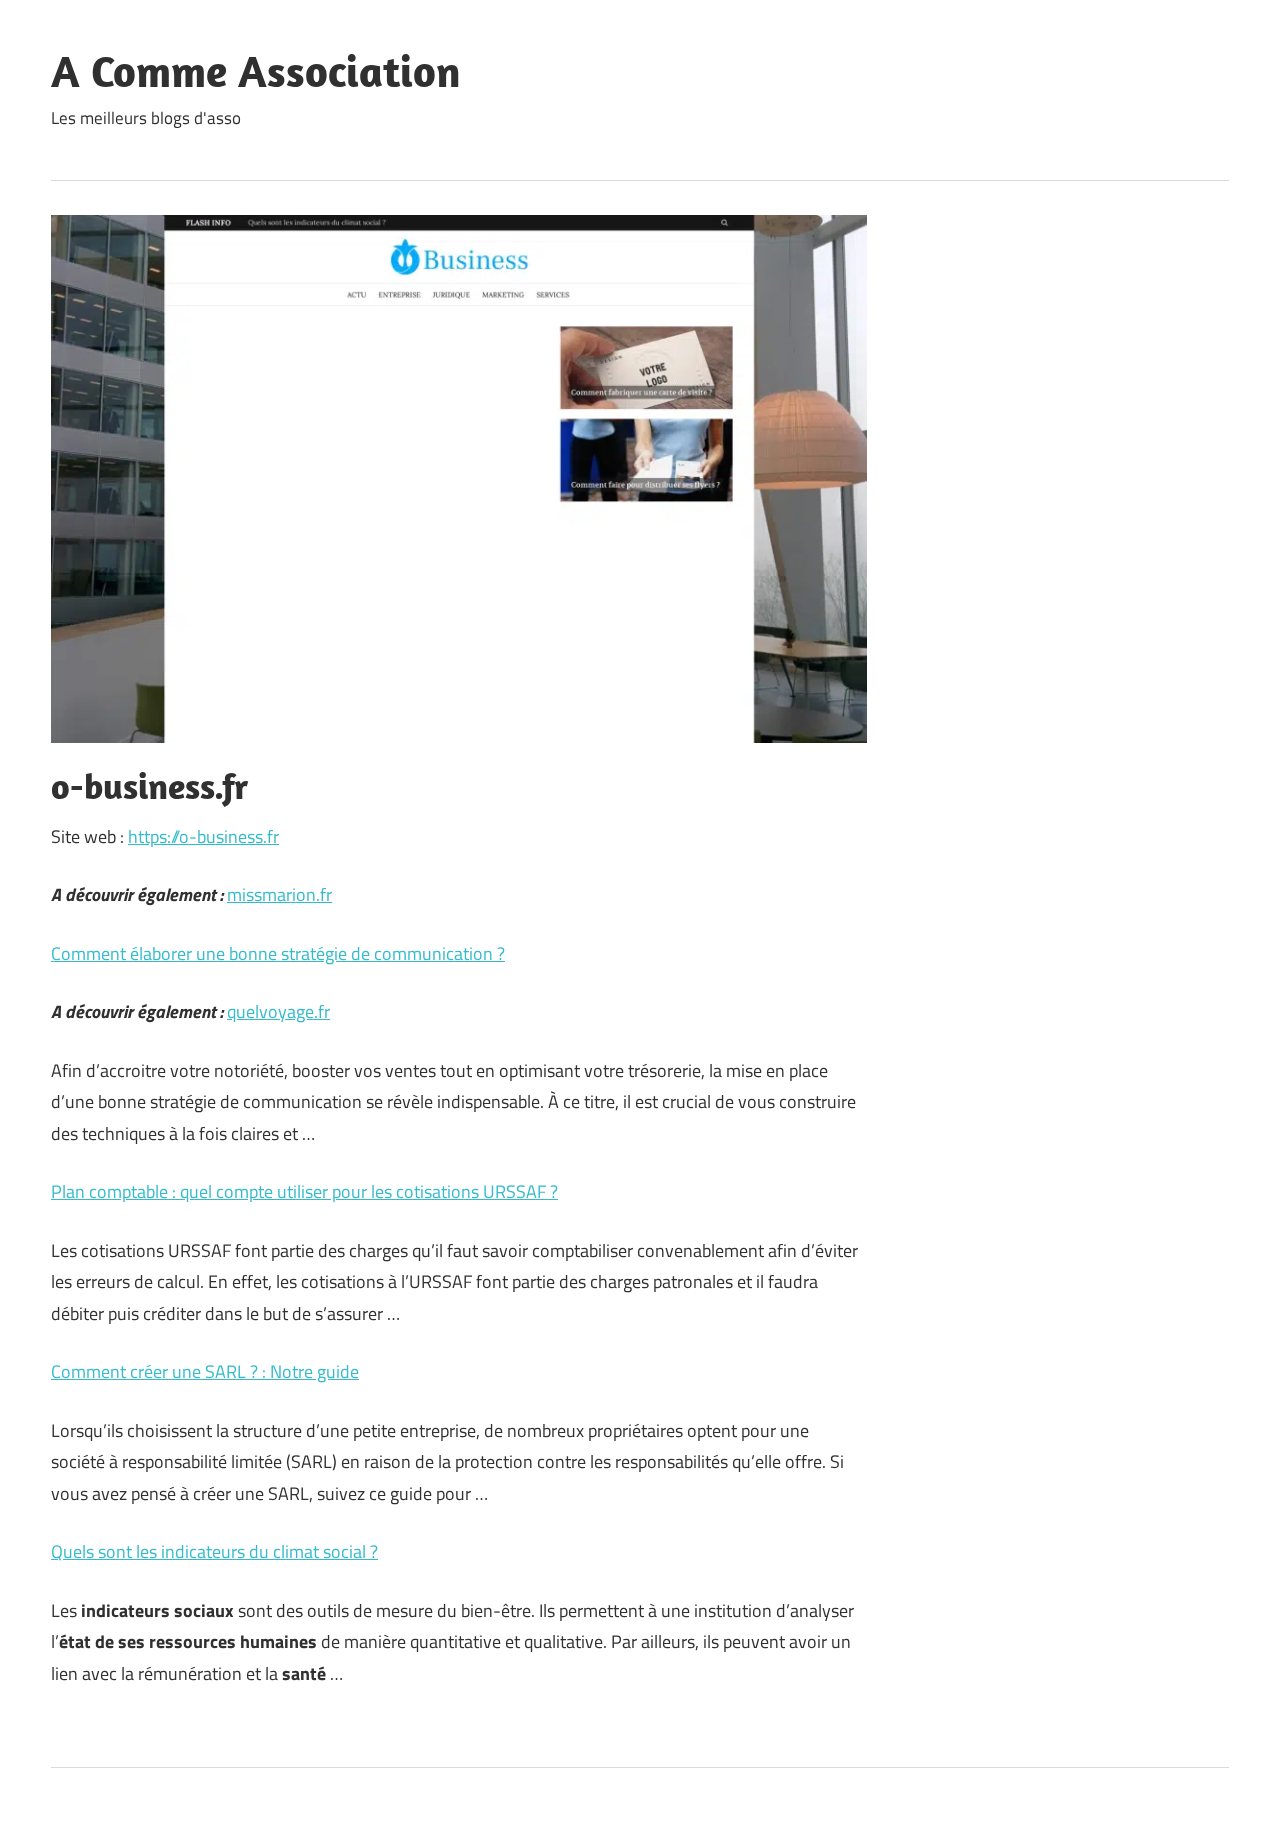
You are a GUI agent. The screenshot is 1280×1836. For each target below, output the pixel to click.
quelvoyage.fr (278, 1011)
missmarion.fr (279, 894)
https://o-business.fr (203, 836)
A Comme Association (256, 71)
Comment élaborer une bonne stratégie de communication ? (278, 953)
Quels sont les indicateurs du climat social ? (214, 1551)
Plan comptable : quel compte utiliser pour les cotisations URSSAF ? (304, 1191)
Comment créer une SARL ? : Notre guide (205, 1371)
